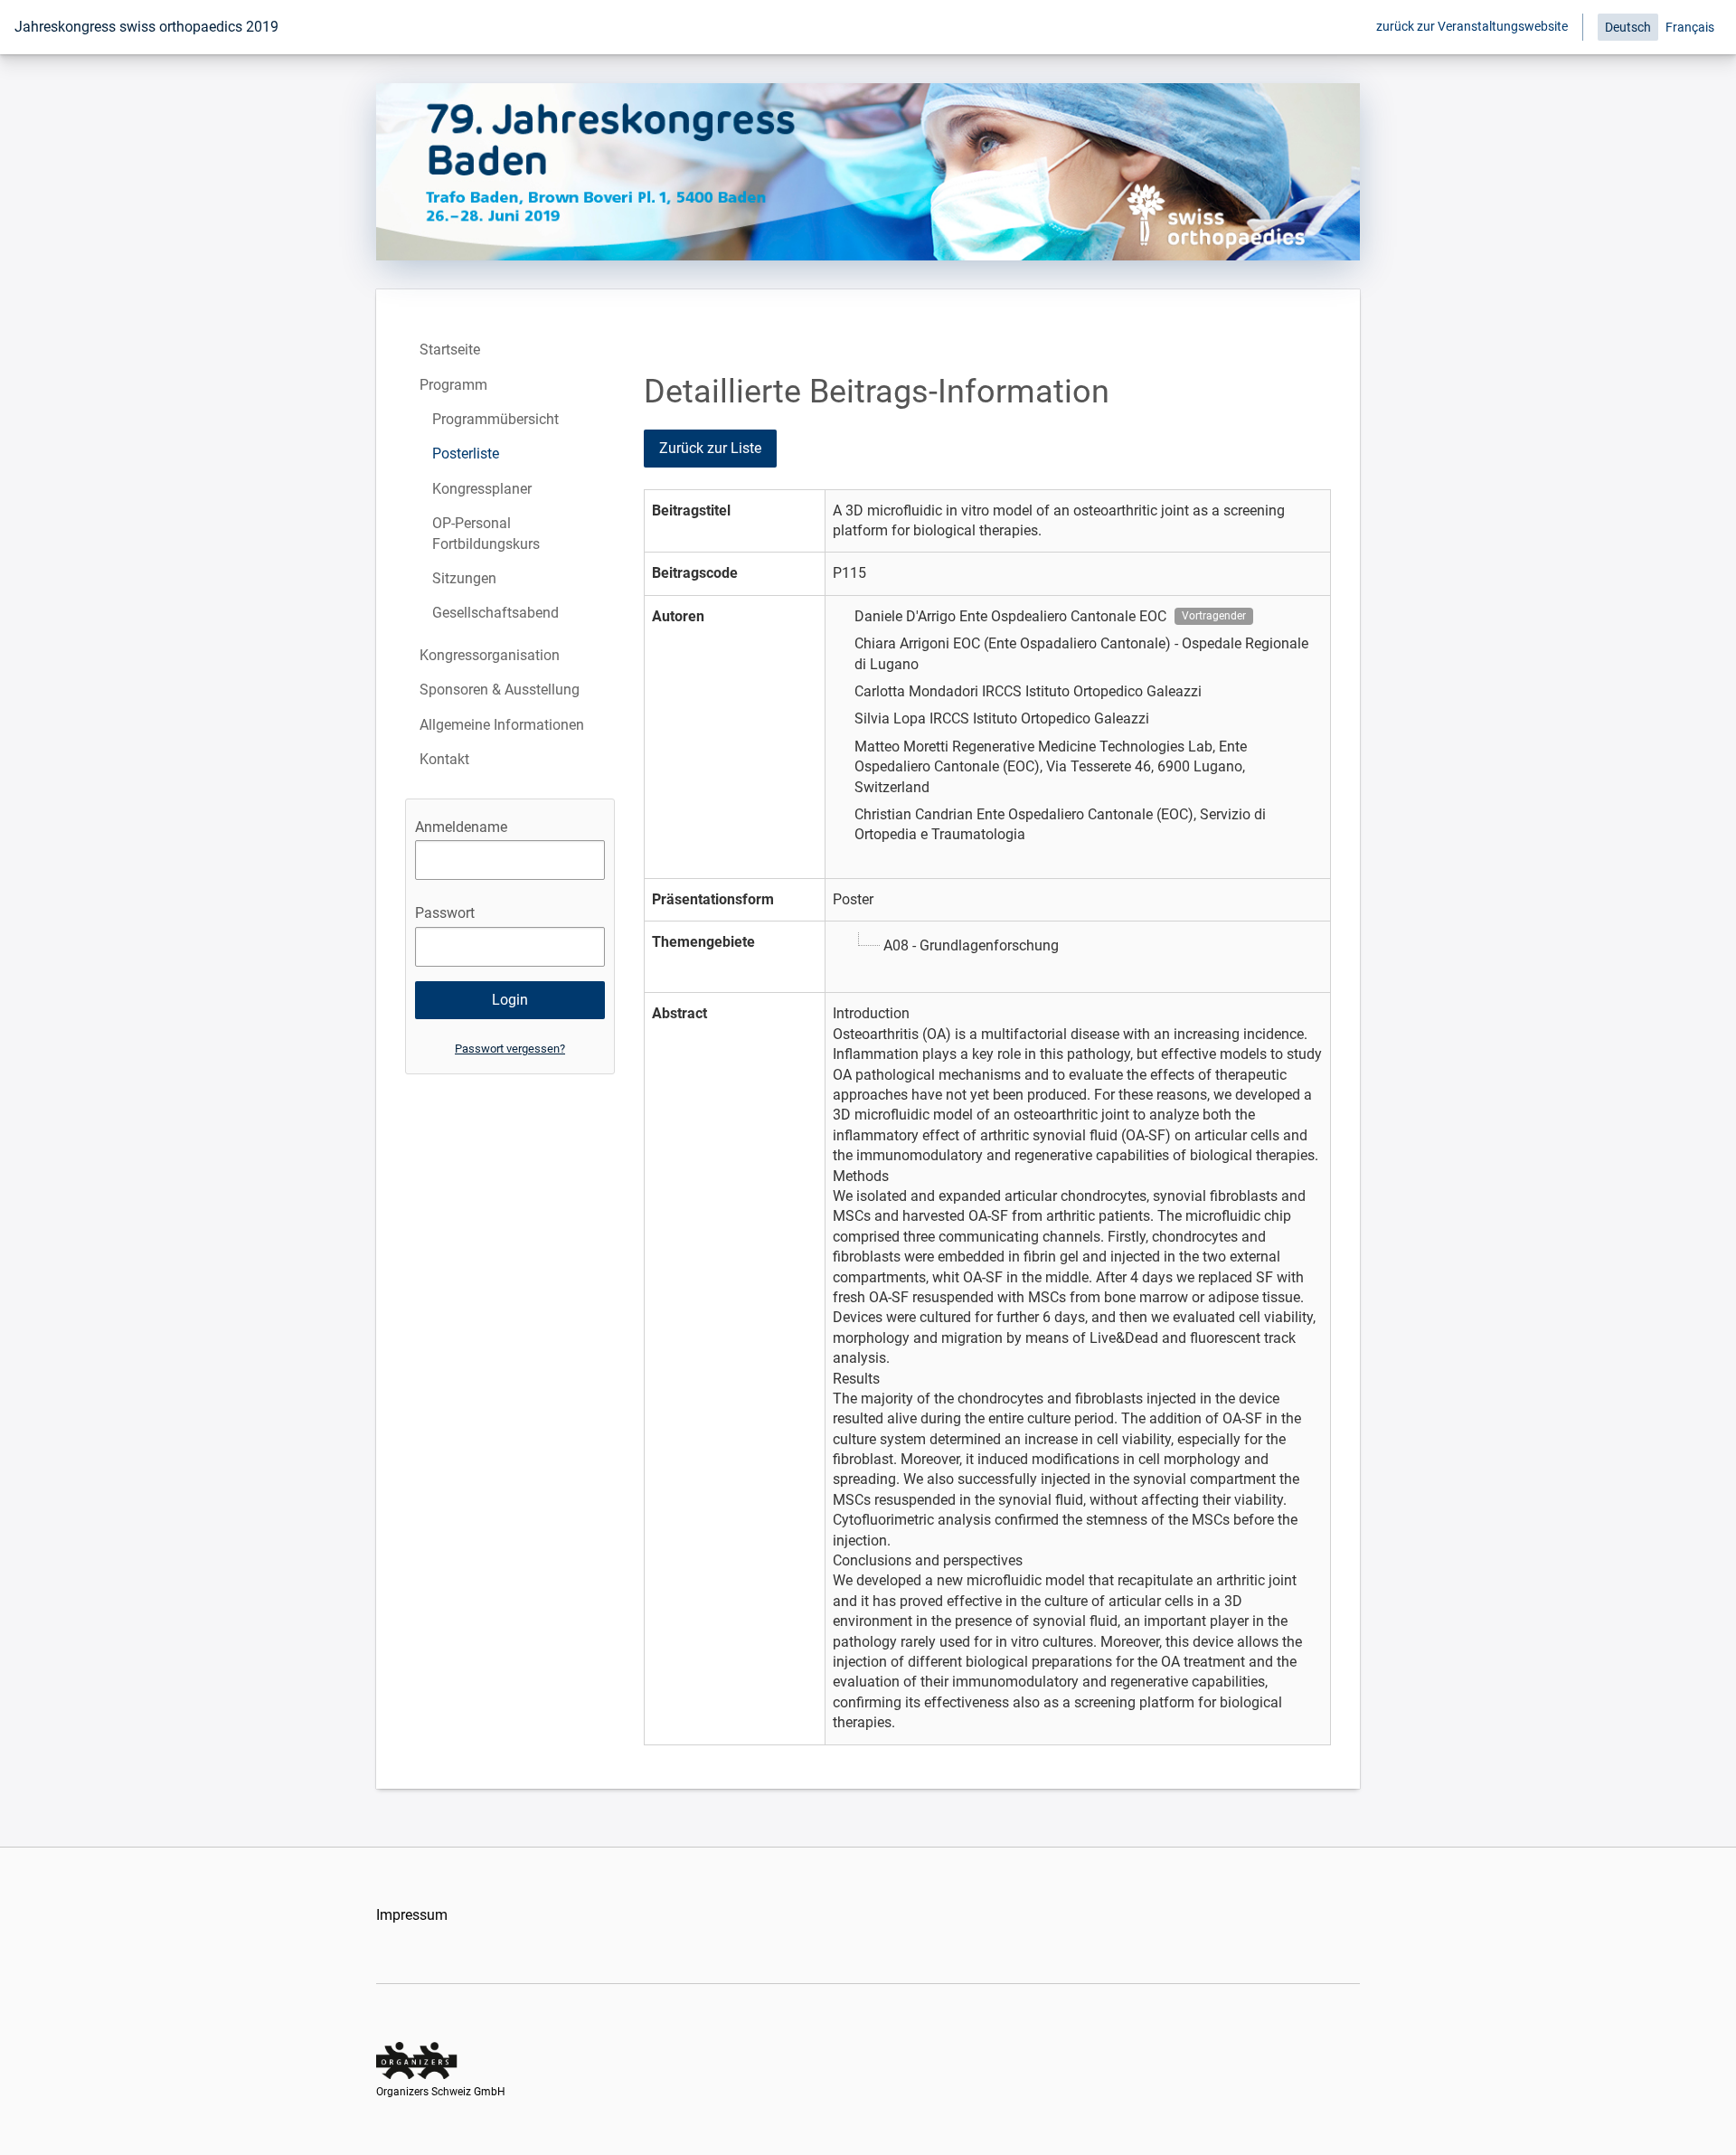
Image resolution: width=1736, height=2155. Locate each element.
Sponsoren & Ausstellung (500, 690)
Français (1690, 27)
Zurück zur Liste (710, 448)
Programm (453, 385)
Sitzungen (464, 578)
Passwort (445, 913)
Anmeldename (461, 827)
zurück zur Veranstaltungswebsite (1472, 26)
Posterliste (466, 454)
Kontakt (444, 759)
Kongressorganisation (490, 655)
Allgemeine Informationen (502, 725)
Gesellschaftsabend (495, 613)
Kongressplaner (482, 489)
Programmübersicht (495, 419)
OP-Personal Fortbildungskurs (486, 533)
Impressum (412, 1915)
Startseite (450, 350)
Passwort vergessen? (510, 1049)
